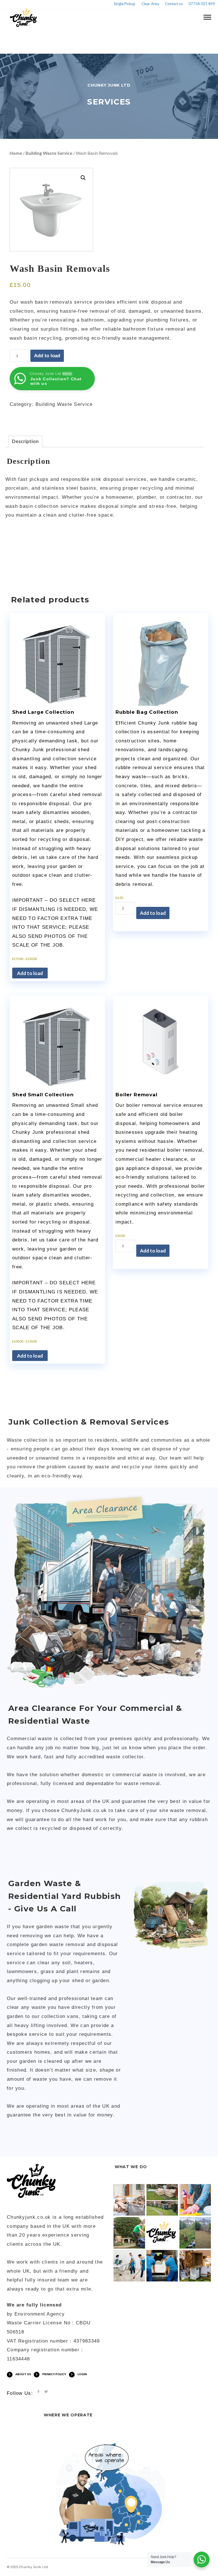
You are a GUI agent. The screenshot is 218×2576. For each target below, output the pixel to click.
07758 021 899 (202, 4)
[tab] (25, 441)
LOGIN (82, 2374)
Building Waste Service (49, 153)
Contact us (174, 4)
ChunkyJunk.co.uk (84, 1810)
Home (16, 153)
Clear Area (150, 4)
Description (25, 441)
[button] (83, 178)
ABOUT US (23, 2374)
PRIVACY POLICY (54, 2374)
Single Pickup (125, 4)
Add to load (47, 356)
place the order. (188, 1748)
